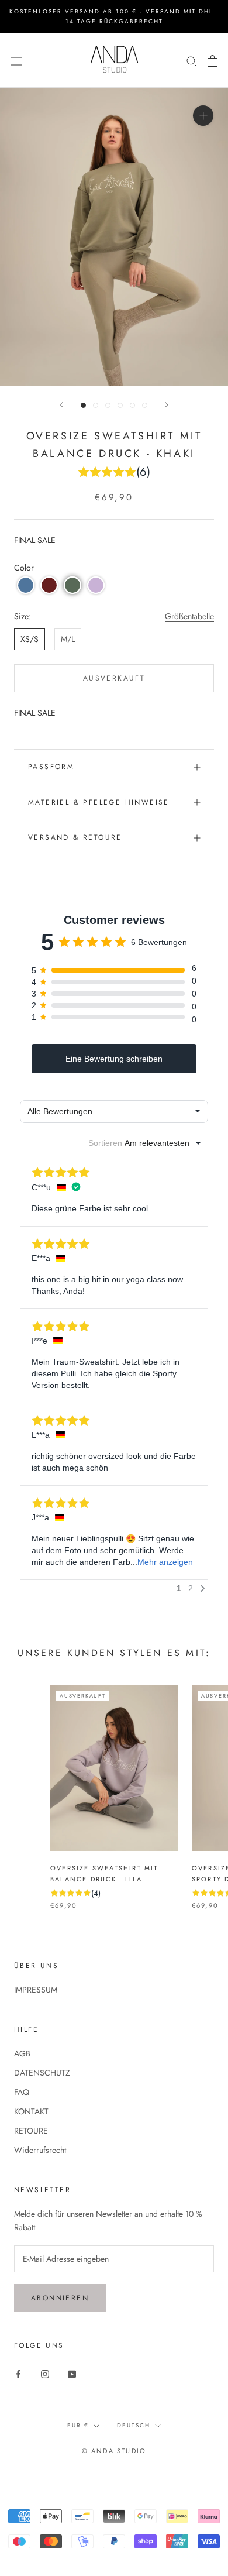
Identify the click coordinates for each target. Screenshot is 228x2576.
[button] (26, 585)
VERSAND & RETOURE (75, 837)
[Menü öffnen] (16, 60)
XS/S (30, 639)
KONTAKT (31, 2111)
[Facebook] (18, 2373)
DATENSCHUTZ (42, 2073)
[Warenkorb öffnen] (213, 61)
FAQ (22, 2092)
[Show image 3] (108, 405)
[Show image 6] (145, 405)
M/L (68, 639)
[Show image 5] (132, 405)
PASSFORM (51, 767)
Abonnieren (60, 2298)
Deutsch (134, 2425)
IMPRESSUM (36, 1990)
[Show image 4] (120, 405)
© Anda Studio (114, 2451)
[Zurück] (61, 405)
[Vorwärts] (167, 405)
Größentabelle (189, 616)
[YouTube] (72, 2373)
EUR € (78, 2425)
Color (24, 568)
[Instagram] (45, 2373)
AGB (22, 2053)
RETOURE (31, 2131)
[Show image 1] (83, 405)
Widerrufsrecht (40, 2150)
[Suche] (192, 61)
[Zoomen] (203, 116)
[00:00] (114, 237)
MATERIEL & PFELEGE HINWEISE (99, 802)
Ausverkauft (114, 678)
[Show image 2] (96, 405)
